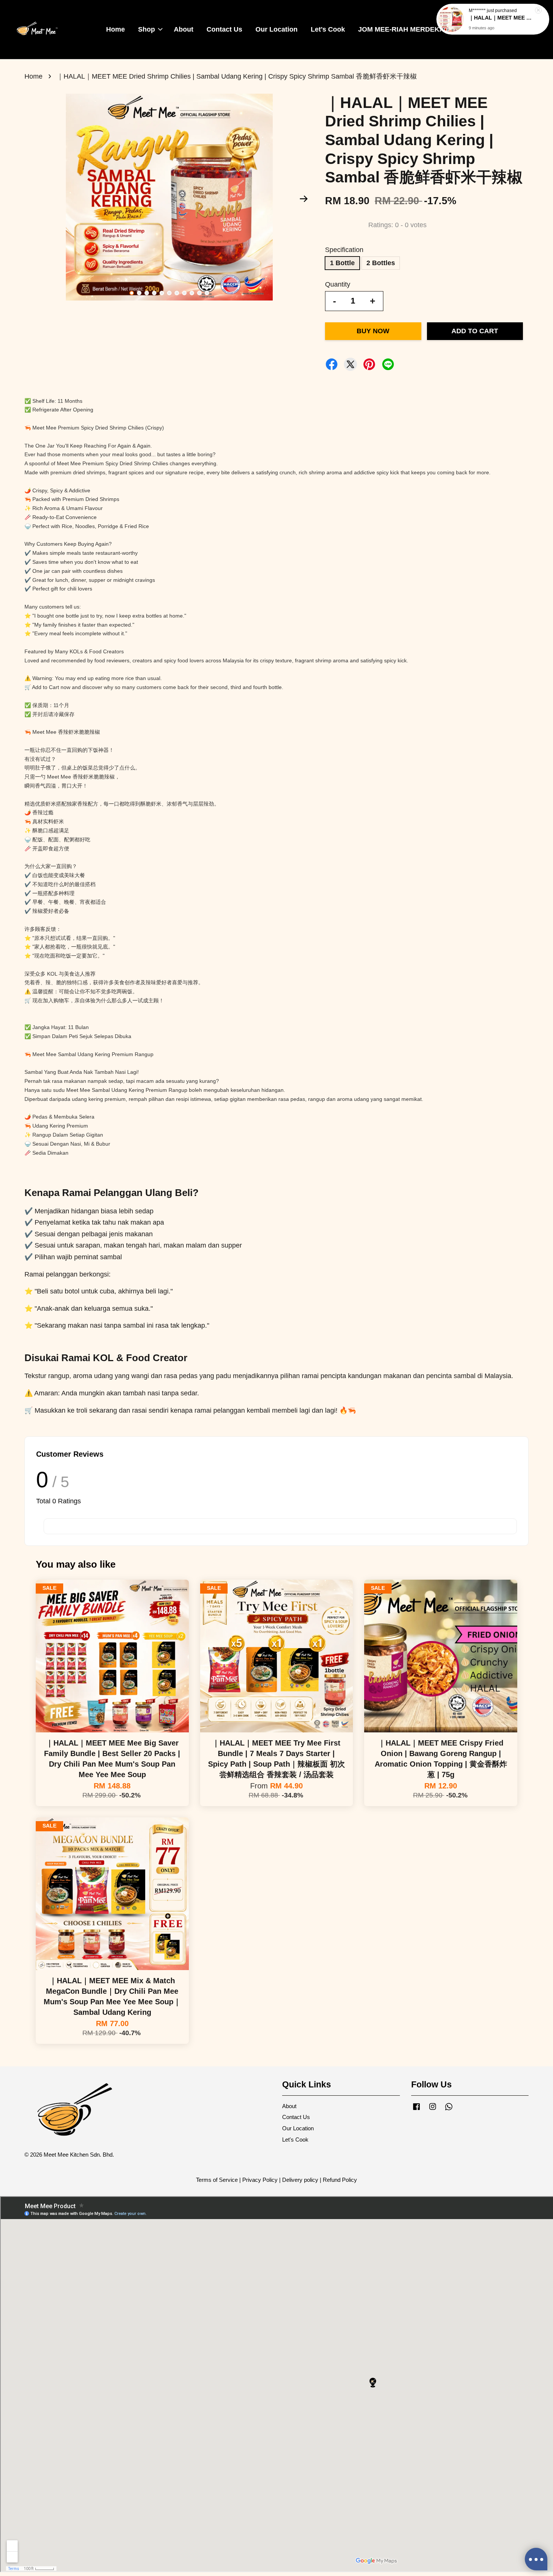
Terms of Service (217, 2180)
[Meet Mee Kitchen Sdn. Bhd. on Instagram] (433, 2110)
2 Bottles (381, 263)
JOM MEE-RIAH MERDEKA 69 (406, 29)
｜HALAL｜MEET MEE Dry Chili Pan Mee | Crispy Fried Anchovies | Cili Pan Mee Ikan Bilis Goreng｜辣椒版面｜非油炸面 (502, 18)
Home (115, 29)
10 (199, 293)
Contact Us (224, 29)
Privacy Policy (260, 2180)
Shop (147, 29)
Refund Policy (340, 2180)
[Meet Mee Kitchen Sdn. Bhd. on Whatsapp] (449, 2110)
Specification (344, 250)
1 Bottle (342, 263)
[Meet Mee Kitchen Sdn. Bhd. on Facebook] (416, 2110)
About (184, 29)
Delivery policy (300, 2180)
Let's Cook (328, 29)
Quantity (338, 284)
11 (207, 293)
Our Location (276, 29)
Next (304, 199)
